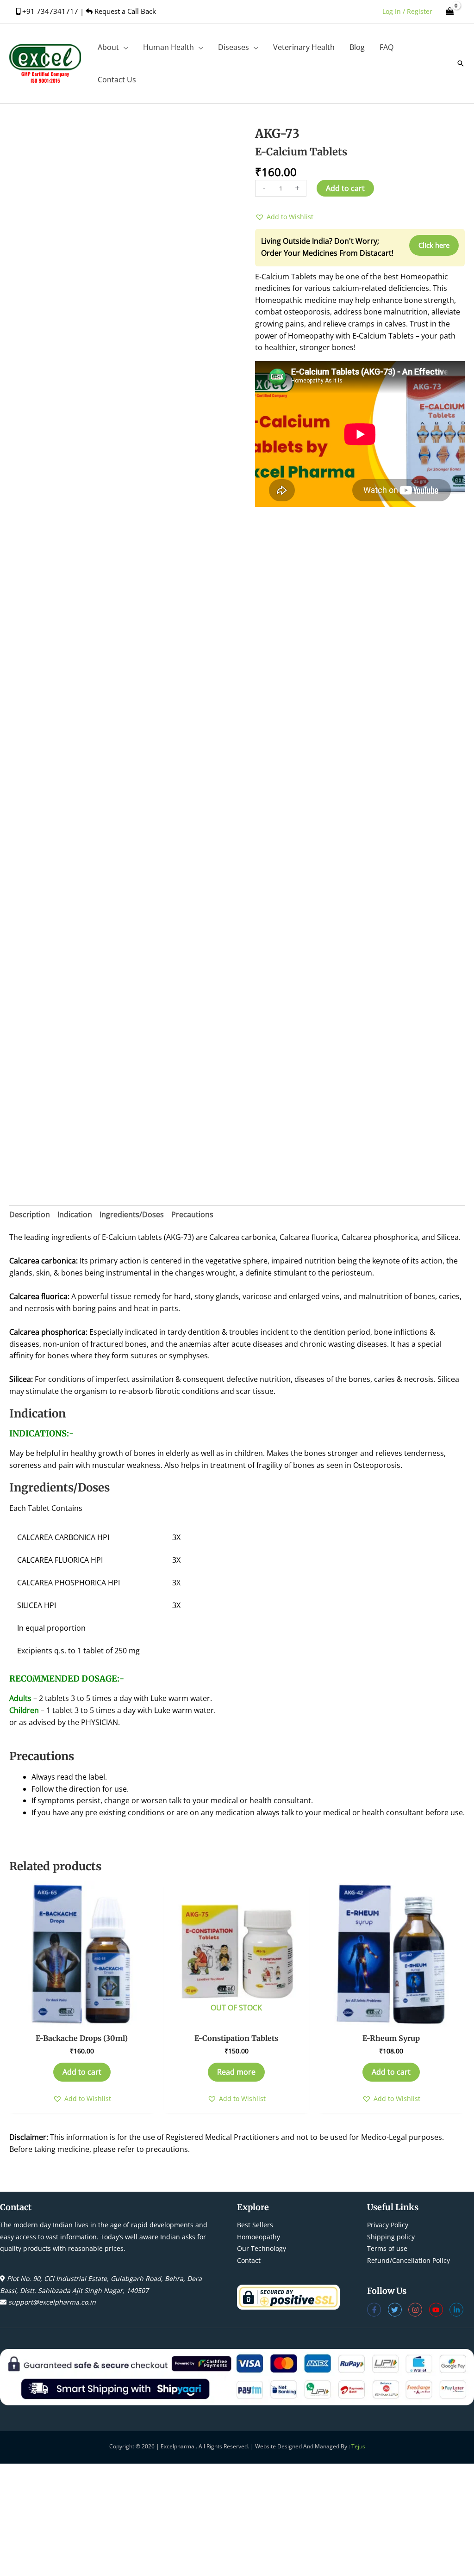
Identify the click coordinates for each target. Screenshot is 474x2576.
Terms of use (387, 2248)
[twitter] (398, 2310)
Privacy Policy (388, 2225)
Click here (434, 245)
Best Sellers (255, 2225)
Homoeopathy (259, 2237)
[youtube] (440, 2310)
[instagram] (419, 2310)
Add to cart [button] (82, 2072)
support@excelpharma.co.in (52, 2302)
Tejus (358, 2446)
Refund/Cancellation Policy (409, 2260)
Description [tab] (30, 1214)
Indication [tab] (75, 1214)
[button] (124, 47)
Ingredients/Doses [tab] (132, 1214)
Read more (236, 2072)
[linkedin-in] (458, 2310)
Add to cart (345, 188)
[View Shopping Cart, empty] (450, 11)
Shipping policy (391, 2237)
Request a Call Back (124, 11)
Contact (249, 2260)
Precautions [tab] (192, 1214)
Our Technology (262, 2248)
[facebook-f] (377, 2310)
